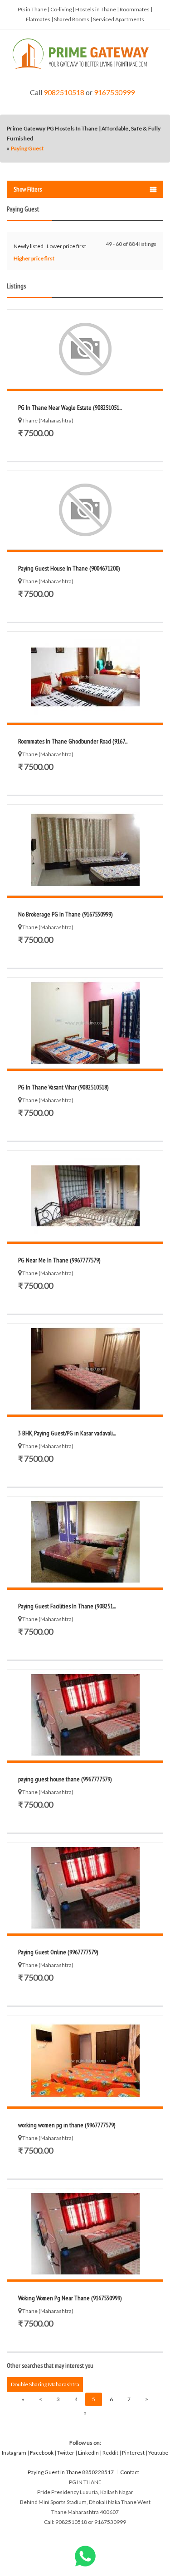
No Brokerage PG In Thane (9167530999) (65, 914)
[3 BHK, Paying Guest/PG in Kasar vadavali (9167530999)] (85, 1369)
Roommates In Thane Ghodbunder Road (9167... (73, 741)
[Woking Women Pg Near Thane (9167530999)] (85, 2234)
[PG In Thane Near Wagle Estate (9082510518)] (85, 349)
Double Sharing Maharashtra (45, 2384)
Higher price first (34, 258)
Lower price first (66, 246)
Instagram (14, 2453)
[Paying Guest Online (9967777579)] (85, 1888)
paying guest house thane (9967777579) (65, 1779)
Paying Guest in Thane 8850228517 (71, 2472)
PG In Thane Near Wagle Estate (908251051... (70, 408)
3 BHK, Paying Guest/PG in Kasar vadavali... (67, 1433)
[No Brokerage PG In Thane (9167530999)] (85, 850)
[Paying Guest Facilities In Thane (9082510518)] (85, 1542)
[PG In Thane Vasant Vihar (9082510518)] (85, 1023)
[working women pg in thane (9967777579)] (85, 2061)
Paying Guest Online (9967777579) (58, 1952)
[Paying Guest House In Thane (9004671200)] (85, 510)
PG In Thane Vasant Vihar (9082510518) (63, 1087)
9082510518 (64, 92)
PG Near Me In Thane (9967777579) (59, 1260)
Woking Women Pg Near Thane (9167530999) (70, 2298)
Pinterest (133, 2453)
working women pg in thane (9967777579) (67, 2125)
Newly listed (29, 246)
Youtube (158, 2453)
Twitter (66, 2453)
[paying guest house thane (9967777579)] (85, 1715)
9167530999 (114, 92)
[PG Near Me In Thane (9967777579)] (85, 1196)
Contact (130, 2472)
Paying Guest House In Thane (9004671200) (69, 568)
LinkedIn (88, 2453)
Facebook (42, 2453)
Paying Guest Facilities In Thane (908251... (67, 1606)
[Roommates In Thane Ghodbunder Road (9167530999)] (85, 677)
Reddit (110, 2453)
